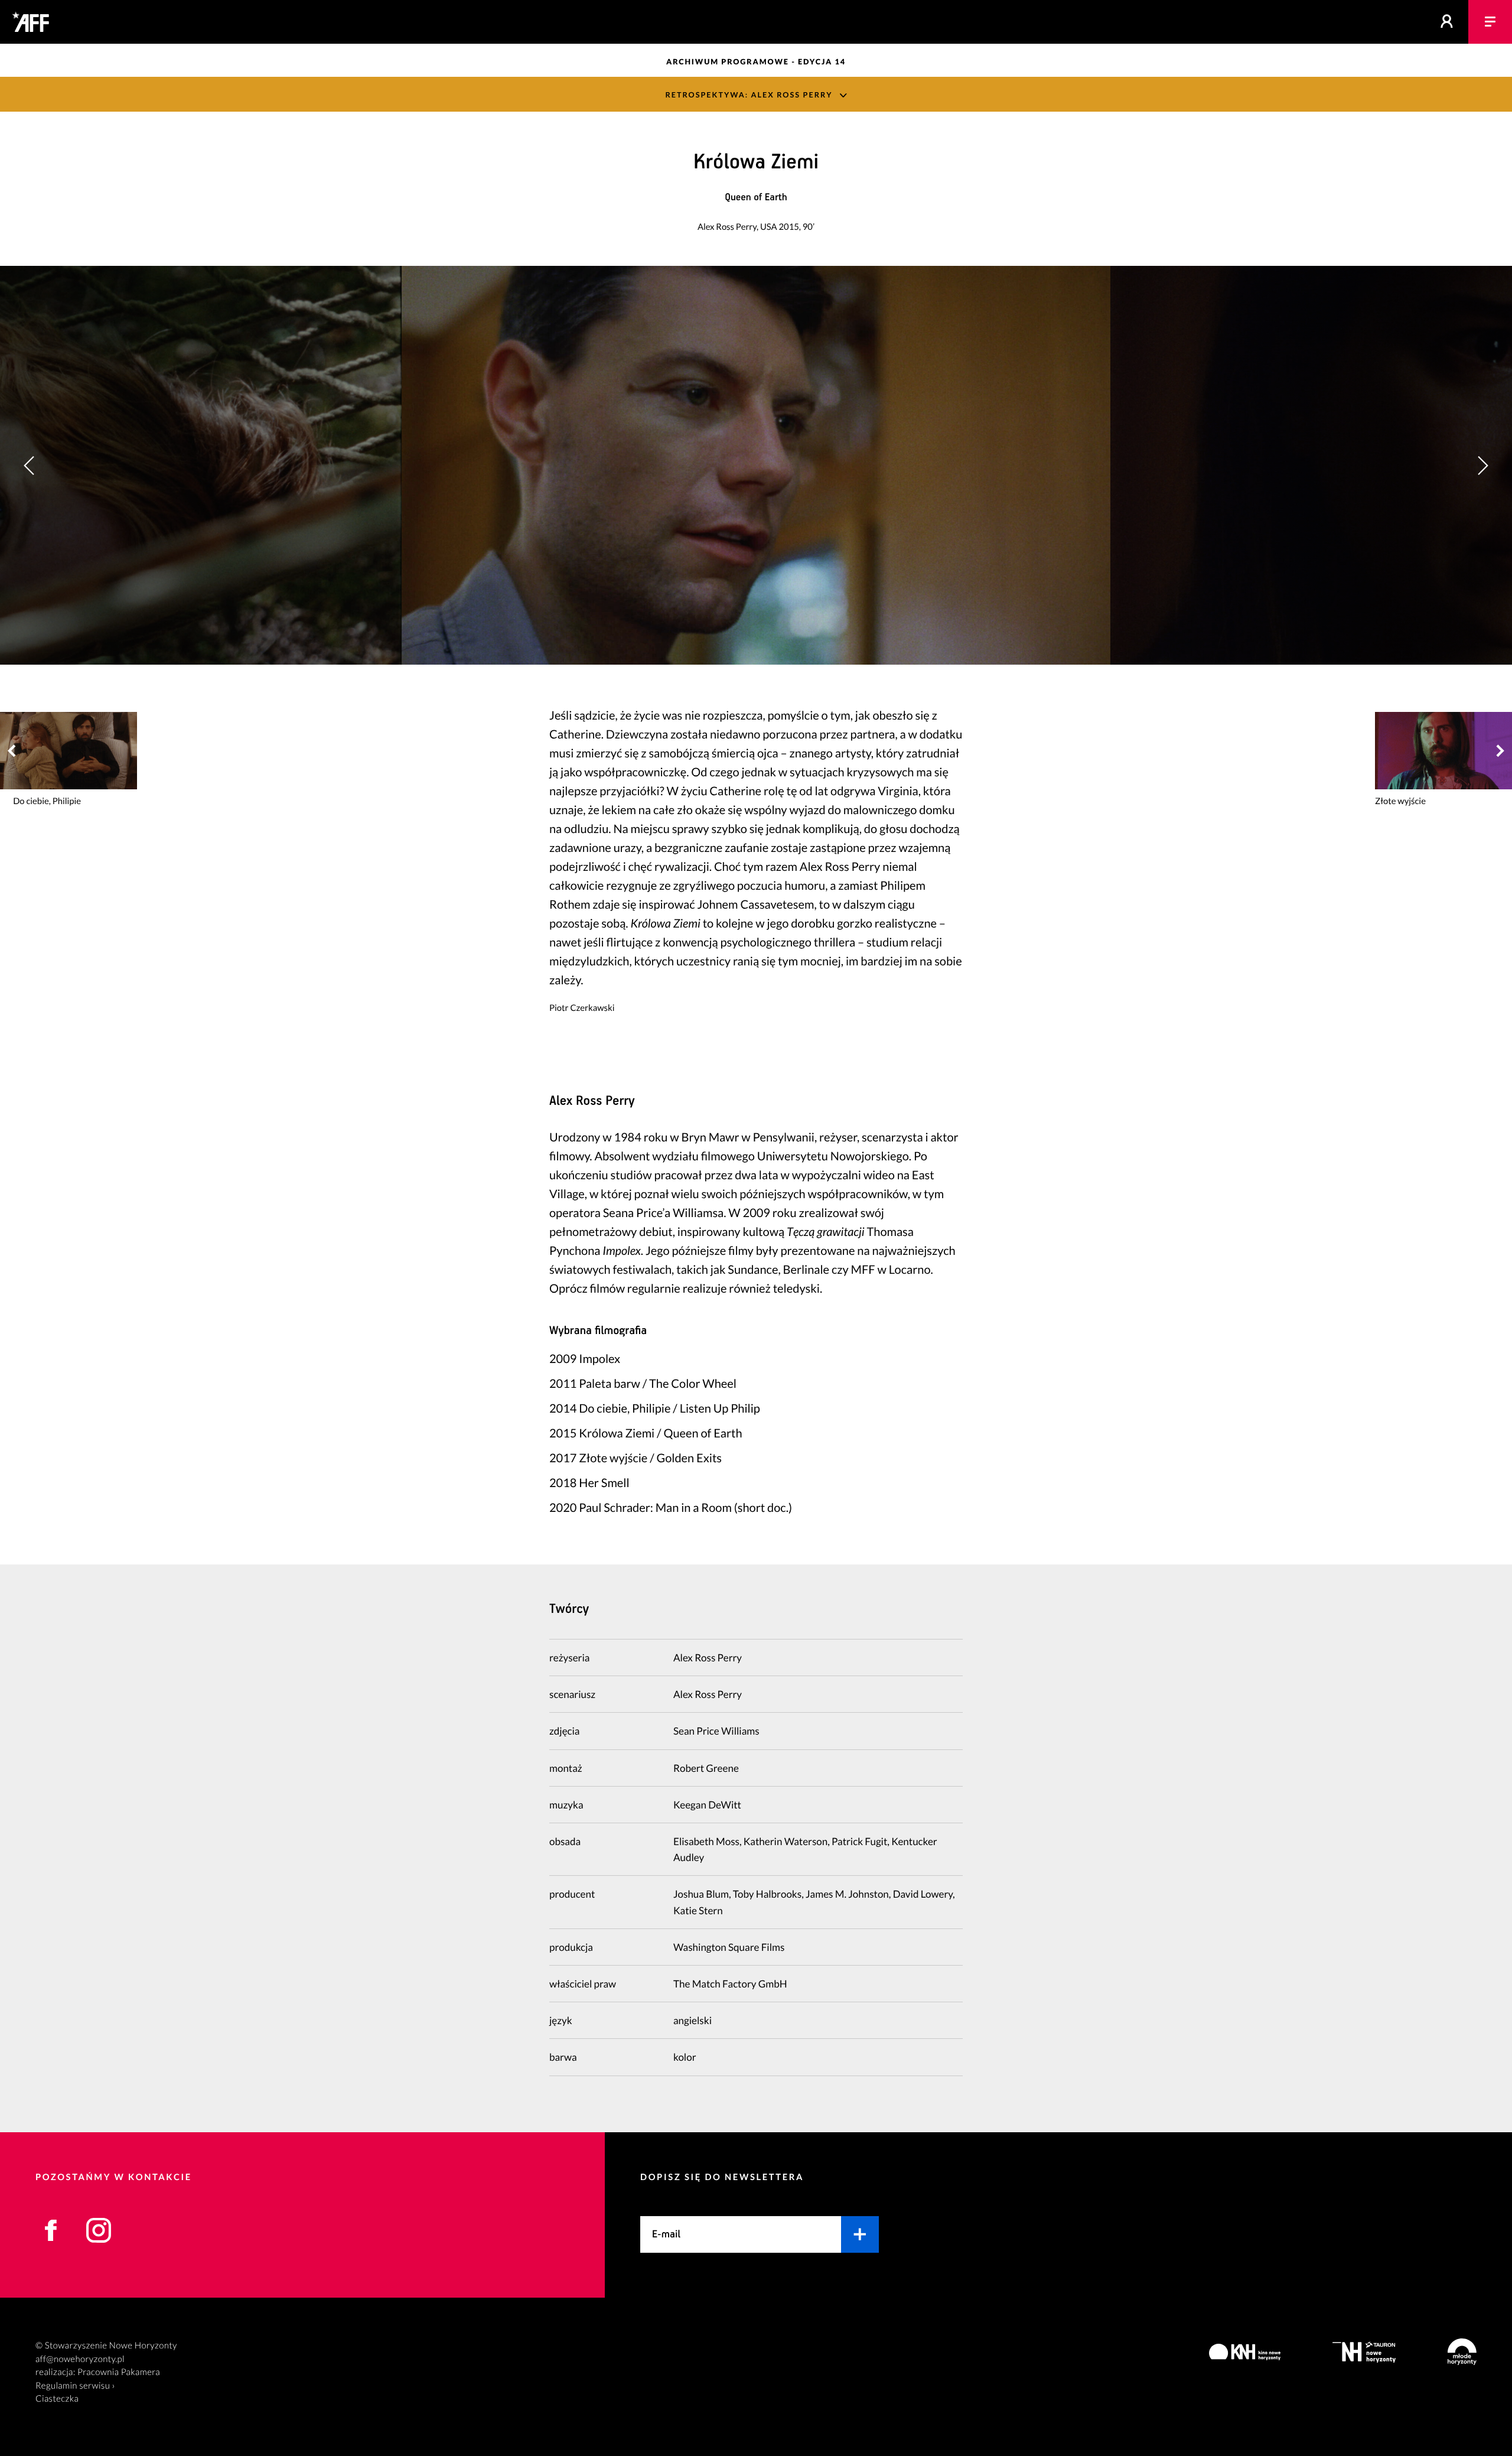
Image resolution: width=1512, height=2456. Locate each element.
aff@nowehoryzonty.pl (80, 2359)
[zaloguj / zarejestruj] (1447, 22)
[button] (1482, 465)
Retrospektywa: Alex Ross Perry (749, 95)
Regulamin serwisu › (75, 2386)
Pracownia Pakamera (119, 2372)
